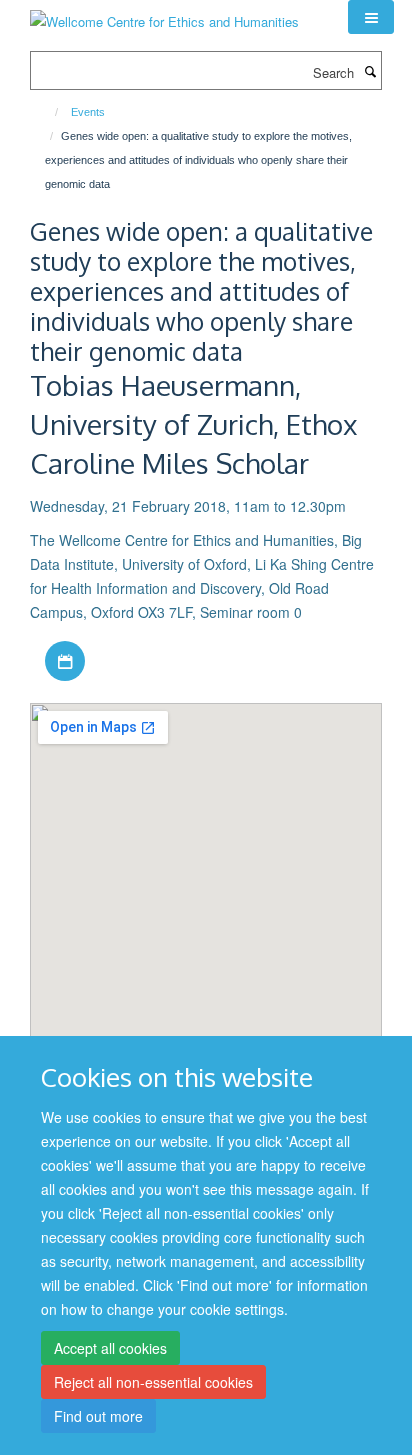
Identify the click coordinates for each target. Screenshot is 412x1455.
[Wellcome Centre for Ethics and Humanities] (164, 14)
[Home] (47, 112)
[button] (371, 17)
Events (88, 112)
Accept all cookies (110, 1348)
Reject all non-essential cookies (153, 1382)
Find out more (98, 1416)
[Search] (370, 71)
